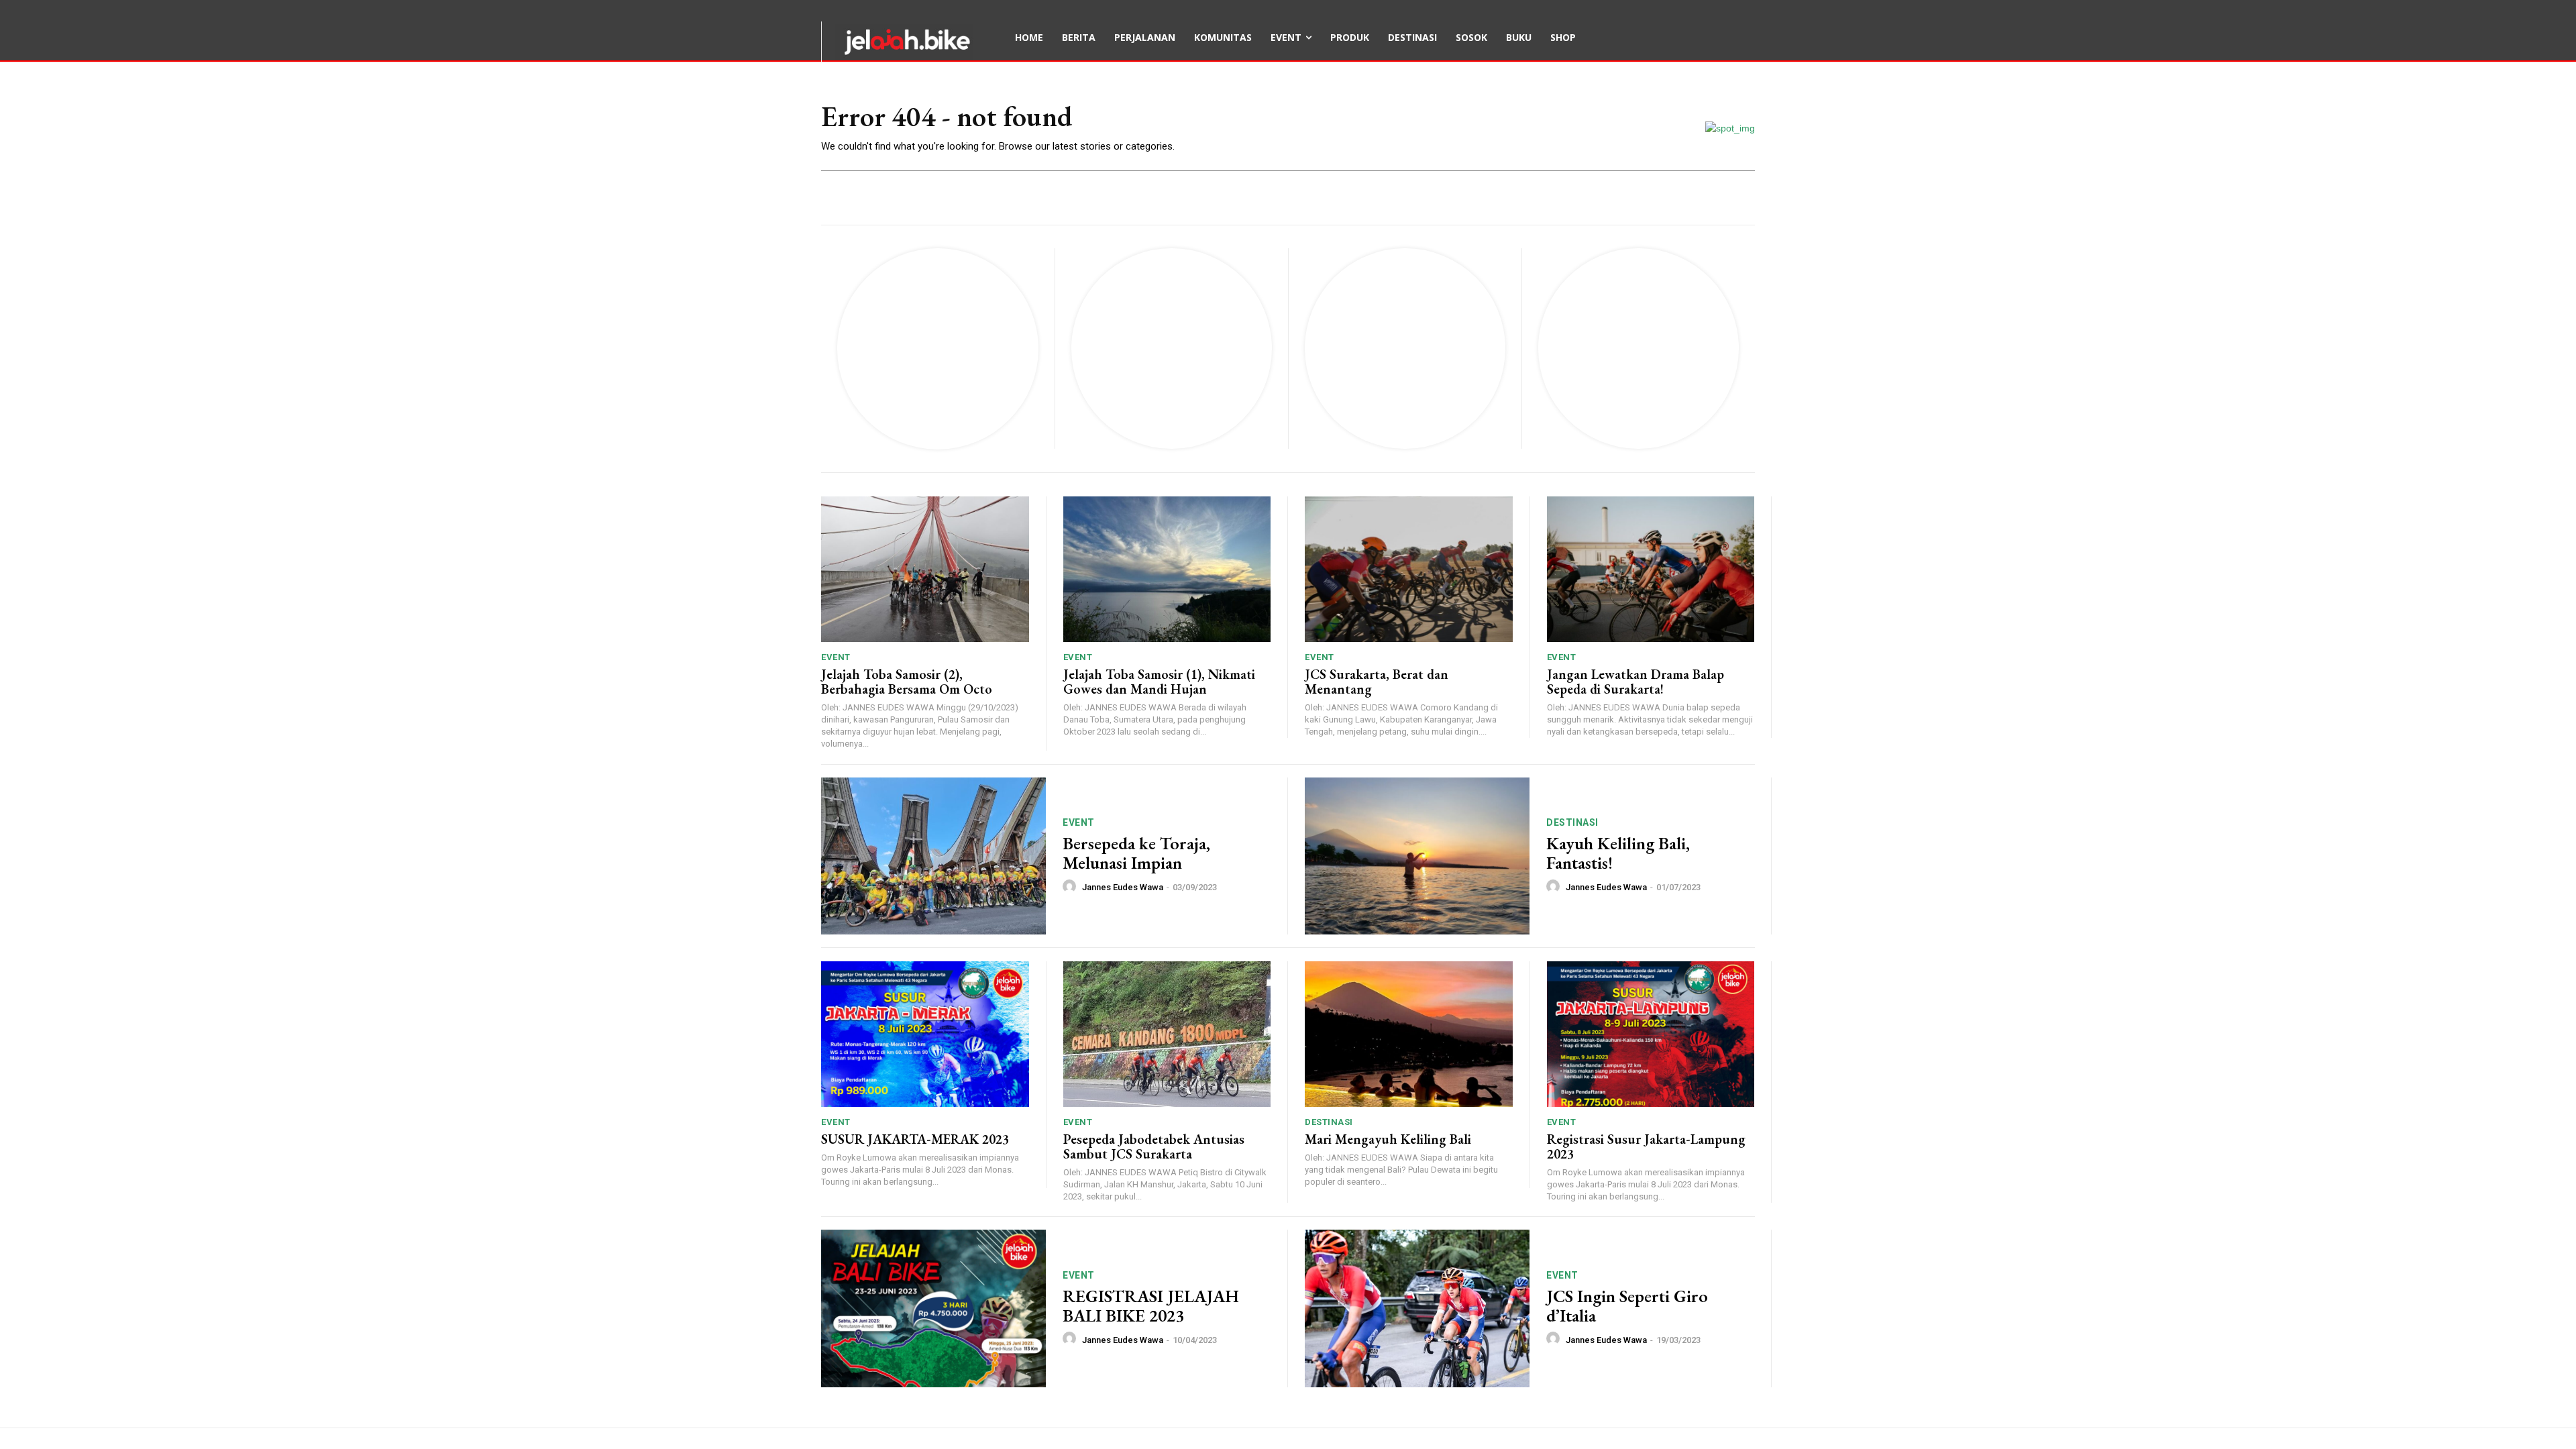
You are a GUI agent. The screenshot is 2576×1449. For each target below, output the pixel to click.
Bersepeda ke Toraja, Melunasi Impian (1136, 853)
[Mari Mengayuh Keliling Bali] (1409, 1034)
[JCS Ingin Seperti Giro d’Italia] (1417, 1308)
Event (836, 657)
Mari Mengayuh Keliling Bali (1388, 1139)
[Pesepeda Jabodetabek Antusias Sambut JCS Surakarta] (1167, 1034)
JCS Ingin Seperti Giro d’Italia (1627, 1306)
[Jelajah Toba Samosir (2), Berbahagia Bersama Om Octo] (925, 569)
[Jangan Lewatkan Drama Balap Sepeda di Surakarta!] (1651, 569)
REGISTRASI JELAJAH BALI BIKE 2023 (1151, 1306)
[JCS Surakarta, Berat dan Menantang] (1409, 569)
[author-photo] (1071, 887)
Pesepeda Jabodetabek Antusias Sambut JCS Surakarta (1154, 1146)
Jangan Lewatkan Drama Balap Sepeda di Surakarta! (1635, 682)
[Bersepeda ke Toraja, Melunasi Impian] (933, 856)
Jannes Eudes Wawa (1123, 887)
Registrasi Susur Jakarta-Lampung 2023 (1646, 1146)
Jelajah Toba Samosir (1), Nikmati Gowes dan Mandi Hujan (1159, 682)
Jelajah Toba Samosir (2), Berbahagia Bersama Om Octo (907, 682)
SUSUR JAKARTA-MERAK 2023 (915, 1139)
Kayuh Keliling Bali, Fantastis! (1618, 853)
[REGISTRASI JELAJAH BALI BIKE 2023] (933, 1308)
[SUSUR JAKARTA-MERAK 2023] (925, 1034)
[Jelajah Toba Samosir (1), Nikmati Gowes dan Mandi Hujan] (1167, 569)
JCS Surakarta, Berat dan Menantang (1377, 682)
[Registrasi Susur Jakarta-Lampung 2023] (1651, 1034)
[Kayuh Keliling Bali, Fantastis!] (1417, 856)
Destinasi (1572, 822)
